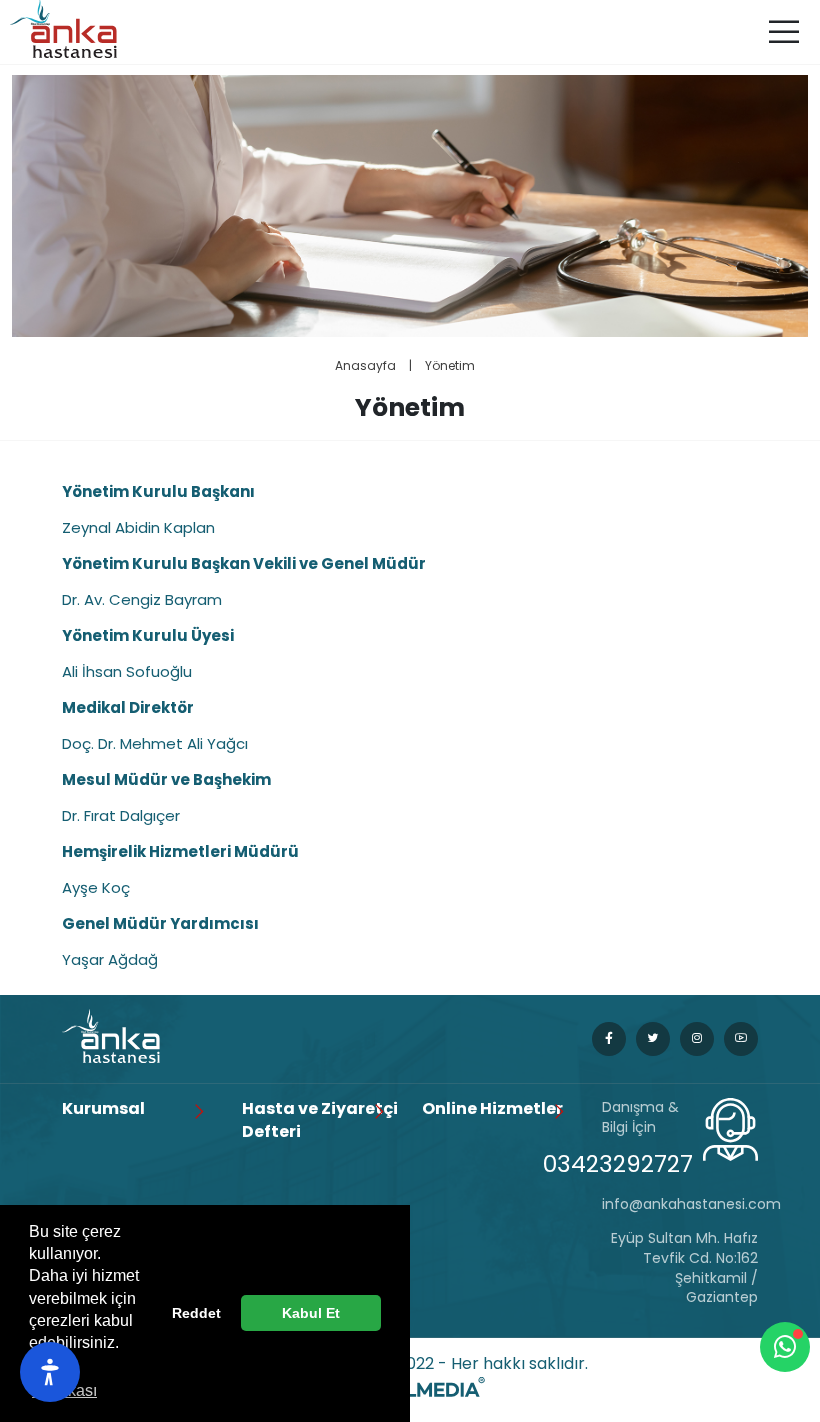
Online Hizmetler (492, 1109)
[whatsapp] (785, 1347)
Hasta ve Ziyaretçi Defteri (320, 1120)
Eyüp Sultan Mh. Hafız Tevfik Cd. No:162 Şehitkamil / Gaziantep (684, 1268)
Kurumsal (103, 1109)
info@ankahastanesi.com (680, 1204)
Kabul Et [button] (311, 1313)
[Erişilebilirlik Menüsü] (50, 1372)
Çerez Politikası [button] (64, 1379)
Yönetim (450, 365)
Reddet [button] (196, 1313)
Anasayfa (365, 365)
